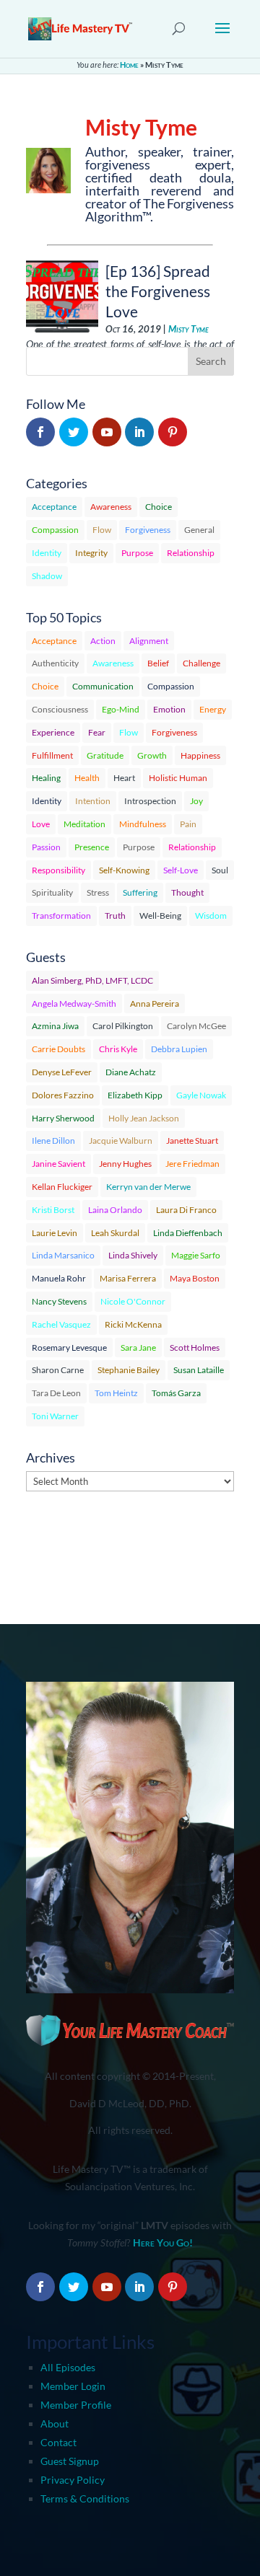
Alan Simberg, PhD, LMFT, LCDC (92, 980)
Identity (47, 553)
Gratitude (105, 755)
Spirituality (52, 892)
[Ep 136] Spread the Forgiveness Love (158, 291)
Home (129, 65)
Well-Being (160, 916)
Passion (46, 847)
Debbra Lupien (179, 1049)
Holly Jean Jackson (144, 1118)
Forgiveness (148, 530)
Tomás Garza (176, 1393)
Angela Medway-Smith (74, 1004)
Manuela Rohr (59, 1278)
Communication (103, 686)
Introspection (150, 801)
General (199, 530)
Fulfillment (52, 755)
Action (103, 641)
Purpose (137, 553)
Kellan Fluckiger (62, 1187)
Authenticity (55, 663)
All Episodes (68, 2367)
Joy (196, 801)
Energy (213, 709)
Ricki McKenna (133, 1324)
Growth (152, 755)
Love (41, 824)
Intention (93, 801)
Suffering (140, 892)
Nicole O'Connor (133, 1301)
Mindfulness (143, 824)
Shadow (47, 576)
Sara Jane (138, 1347)
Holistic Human (178, 778)
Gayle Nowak (201, 1095)
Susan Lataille (199, 1370)
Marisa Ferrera (128, 1278)
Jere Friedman (192, 1164)
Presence (92, 847)
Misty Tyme (188, 329)
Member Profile (76, 2405)
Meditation (84, 824)
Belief (158, 663)
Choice (159, 507)
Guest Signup (70, 2461)
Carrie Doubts (58, 1049)
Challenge (201, 663)
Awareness (111, 507)
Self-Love (181, 870)
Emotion (169, 709)
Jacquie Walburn (121, 1141)
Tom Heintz (116, 1393)
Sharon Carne (58, 1370)
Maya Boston (195, 1278)
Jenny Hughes (125, 1164)
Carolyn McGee (196, 1026)
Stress (98, 892)
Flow (102, 530)
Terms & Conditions (85, 2498)
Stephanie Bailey (129, 1370)
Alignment (149, 641)
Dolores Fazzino (63, 1095)
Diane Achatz (131, 1072)
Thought (187, 892)
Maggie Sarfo (196, 1255)
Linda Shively (133, 1255)
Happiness (200, 755)
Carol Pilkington (123, 1026)
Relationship (191, 553)
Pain (188, 824)
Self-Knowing (124, 870)
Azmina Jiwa (55, 1026)
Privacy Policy (73, 2480)
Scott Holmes (195, 1347)
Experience (53, 732)
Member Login (73, 2386)
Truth (115, 916)
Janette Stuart (192, 1141)
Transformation (61, 916)
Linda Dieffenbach (188, 1233)
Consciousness (60, 709)
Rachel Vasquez (61, 1324)
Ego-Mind (121, 709)
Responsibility (58, 870)
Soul (220, 870)
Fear (97, 732)
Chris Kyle (118, 1049)
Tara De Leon (56, 1393)
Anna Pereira (155, 1004)
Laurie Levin (55, 1233)
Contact (58, 2442)
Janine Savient (58, 1164)
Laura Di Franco (186, 1210)
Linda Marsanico (63, 1255)
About (55, 2423)
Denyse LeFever (62, 1072)
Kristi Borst (53, 1210)
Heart (124, 778)
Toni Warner (55, 1416)
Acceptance (54, 507)
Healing (46, 778)
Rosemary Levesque (69, 1347)
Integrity (91, 553)
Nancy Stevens (59, 1301)
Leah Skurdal (115, 1233)
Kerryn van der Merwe (148, 1187)
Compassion (55, 530)
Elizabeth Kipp (135, 1095)
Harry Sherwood (63, 1118)
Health (87, 778)
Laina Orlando (115, 1210)
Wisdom (211, 916)
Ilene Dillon (53, 1141)
